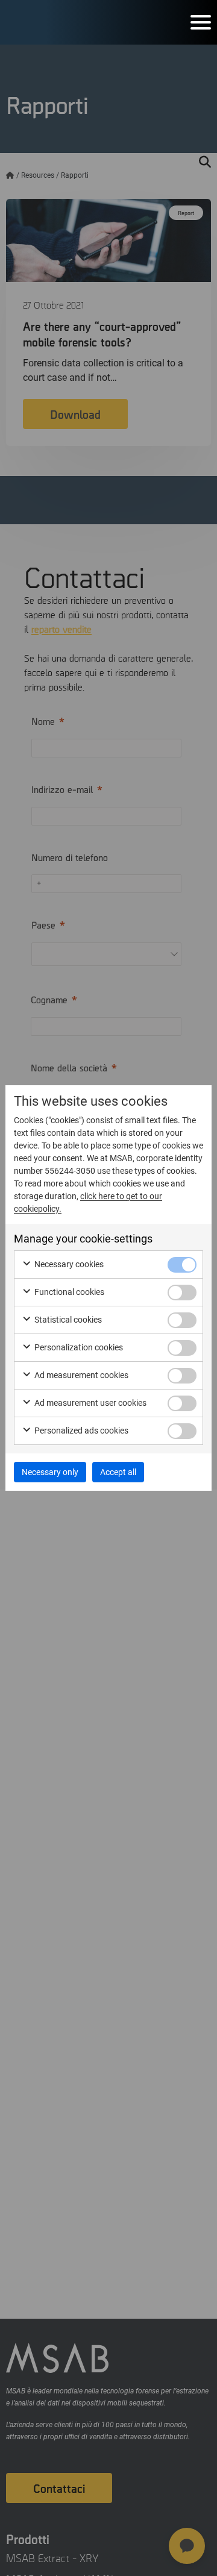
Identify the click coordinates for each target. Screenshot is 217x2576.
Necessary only (50, 1472)
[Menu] (201, 22)
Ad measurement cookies (80, 1375)
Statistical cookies (67, 1320)
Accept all (118, 1472)
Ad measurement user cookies (90, 1403)
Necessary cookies (68, 1264)
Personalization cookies (78, 1347)
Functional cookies (68, 1292)
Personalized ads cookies (80, 1431)
